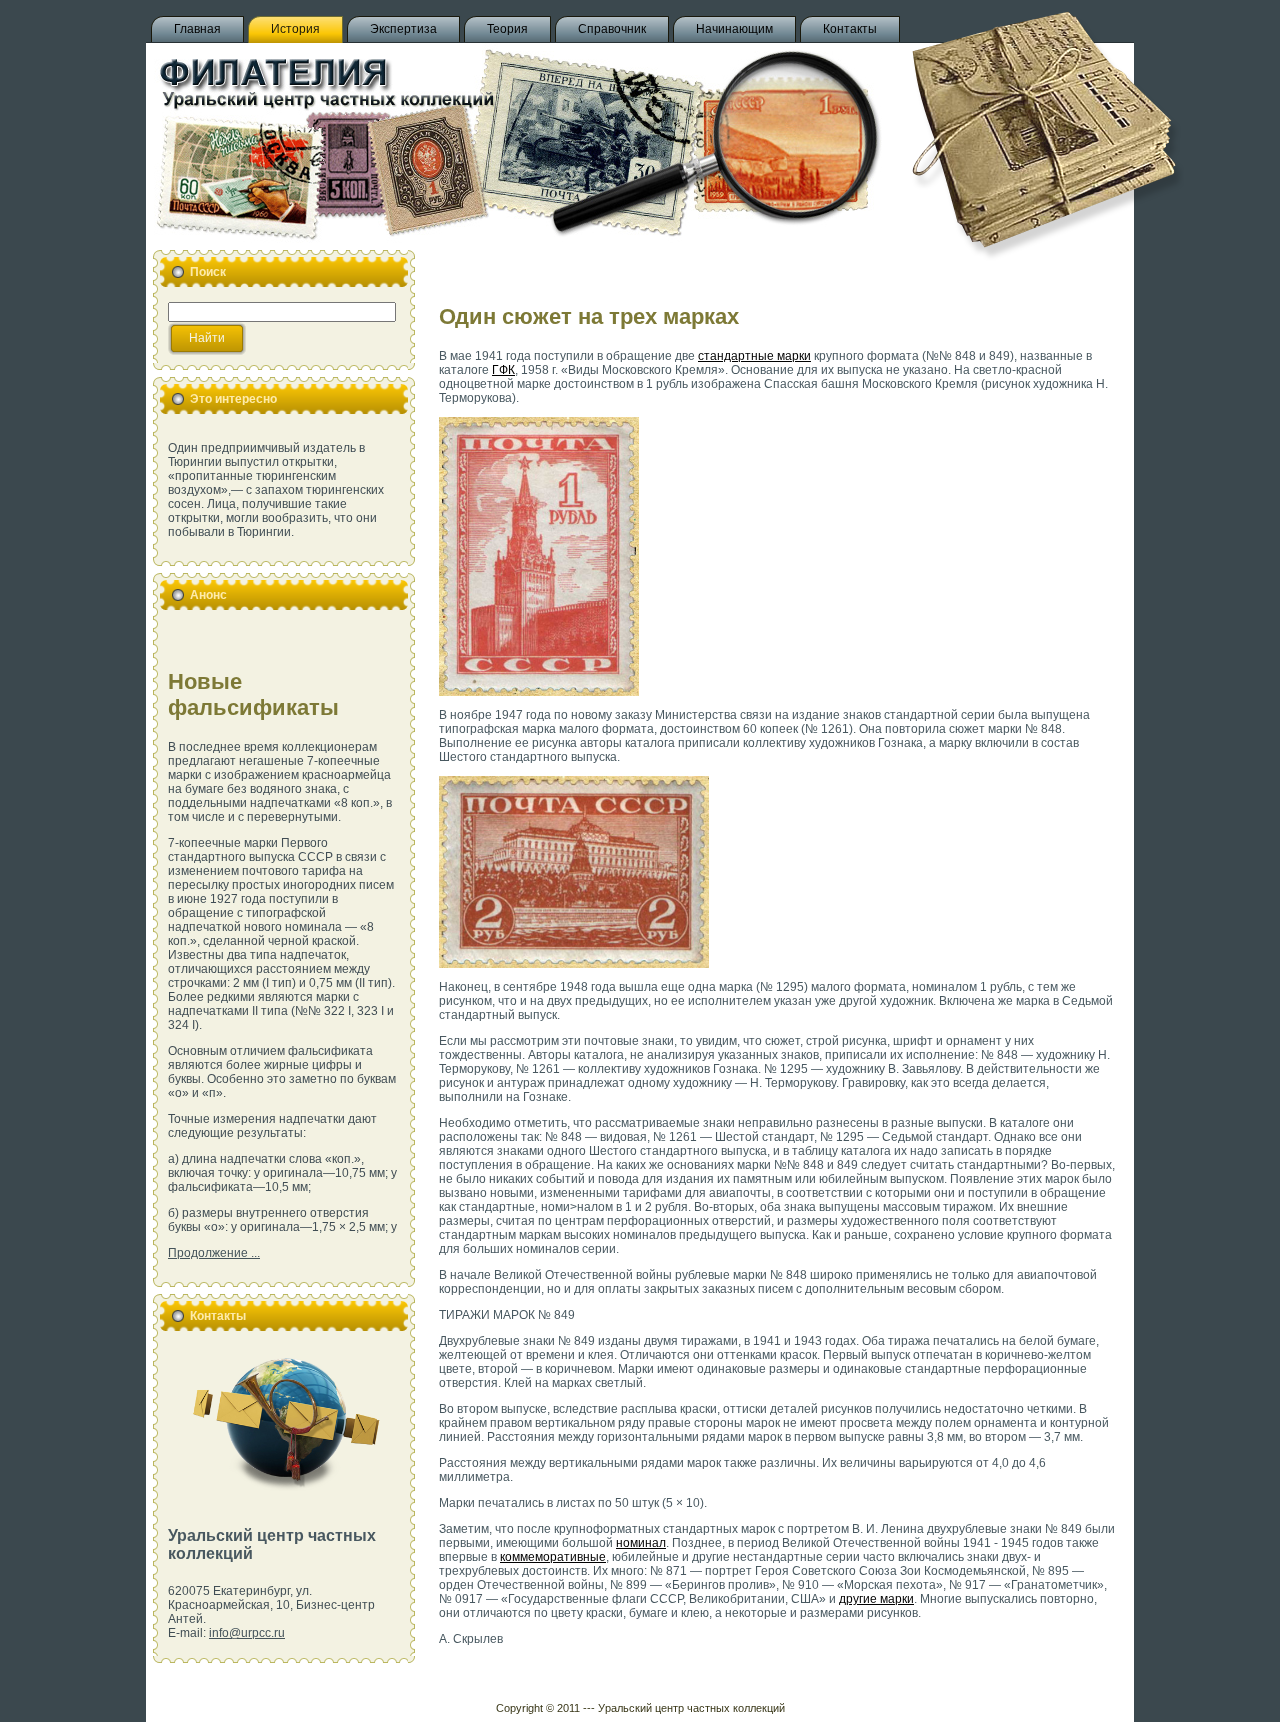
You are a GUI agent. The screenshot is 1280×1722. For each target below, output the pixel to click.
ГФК (503, 370)
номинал (641, 1543)
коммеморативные (553, 1557)
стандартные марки (754, 356)
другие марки (876, 1599)
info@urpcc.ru (247, 1633)
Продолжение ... (214, 1253)
